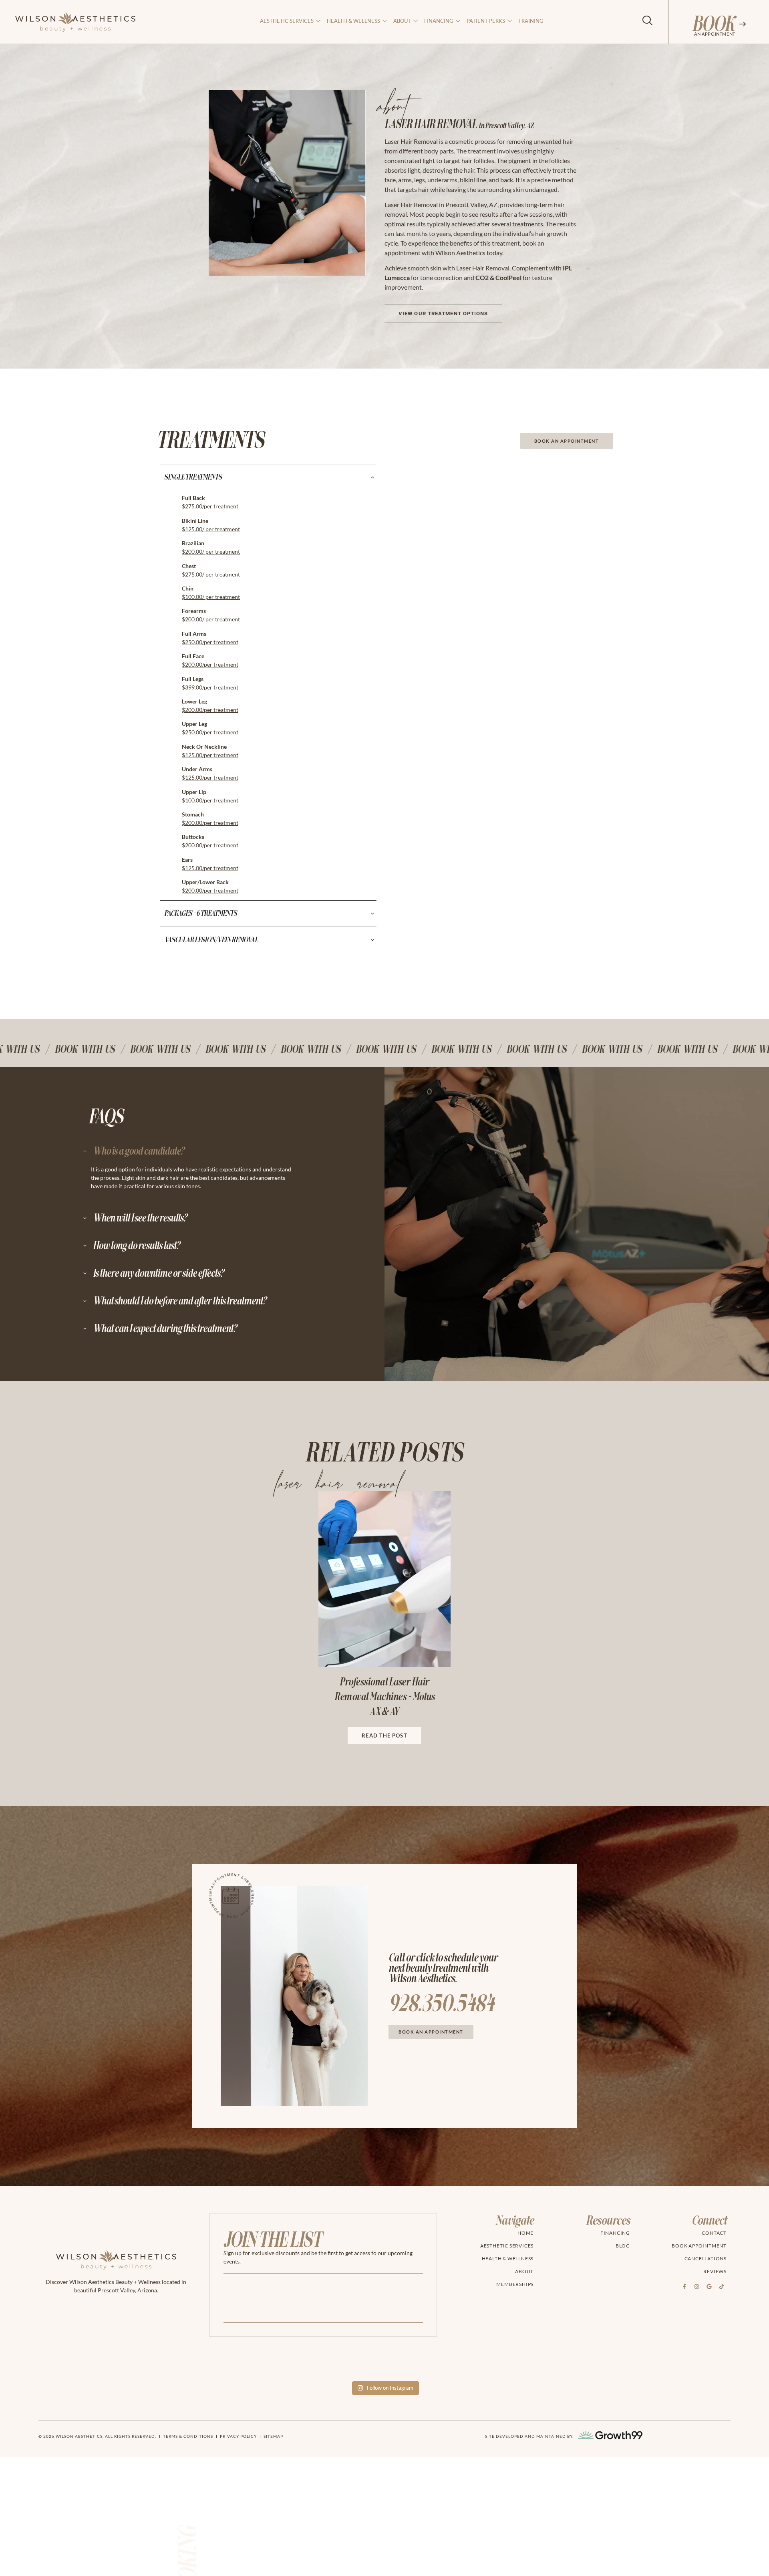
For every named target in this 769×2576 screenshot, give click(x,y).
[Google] (709, 2286)
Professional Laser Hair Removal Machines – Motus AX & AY (384, 1697)
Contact (714, 2233)
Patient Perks (486, 21)
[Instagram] (697, 2286)
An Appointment (715, 34)
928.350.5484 (441, 2004)
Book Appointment (699, 2246)
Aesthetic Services (287, 21)
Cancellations (706, 2259)
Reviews (715, 2271)
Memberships (515, 2284)
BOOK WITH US (49, 1049)
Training (531, 21)
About (524, 2271)
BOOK (713, 24)
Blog (623, 2246)
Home (525, 2233)
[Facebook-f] (684, 2286)
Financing (439, 21)
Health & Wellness (353, 21)
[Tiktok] (721, 2286)
